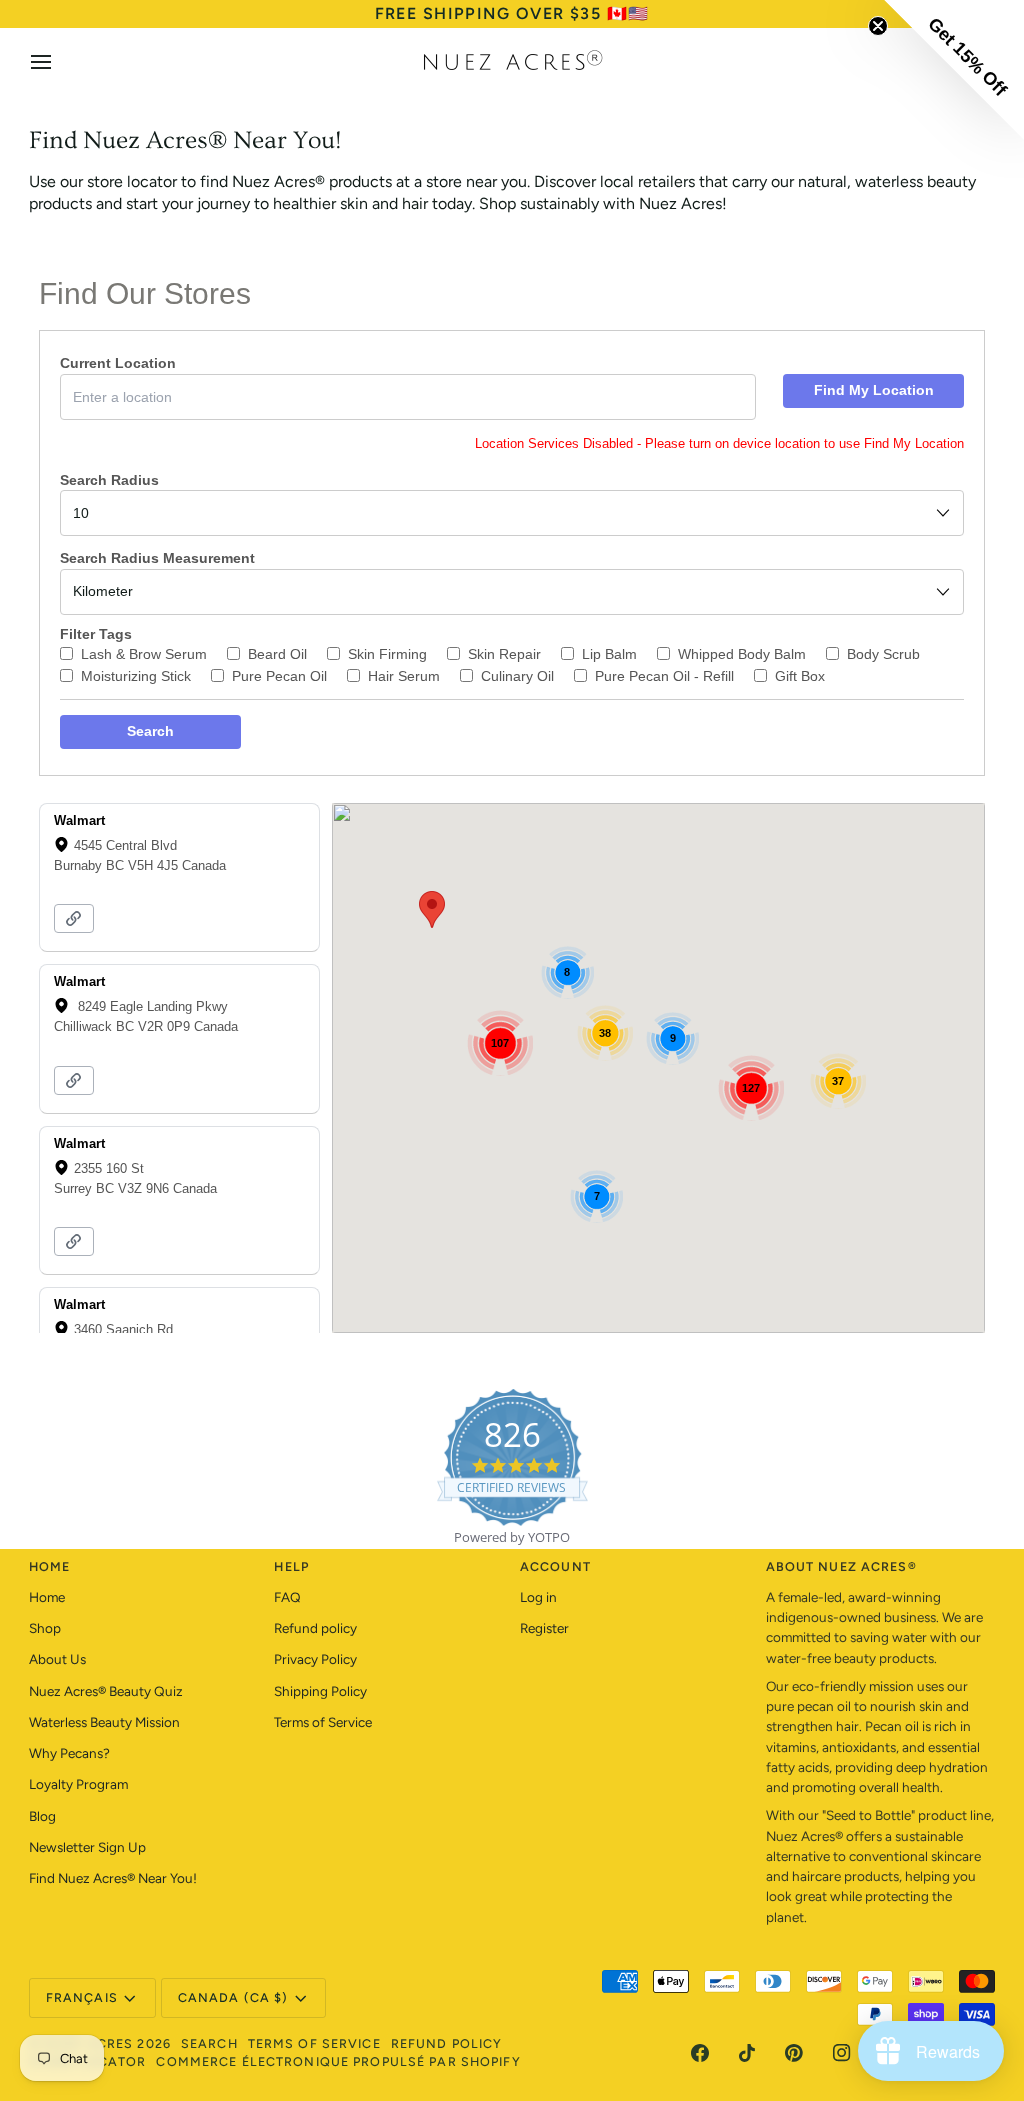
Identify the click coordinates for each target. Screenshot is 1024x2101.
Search (150, 731)
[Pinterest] (794, 2053)
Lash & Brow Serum (144, 654)
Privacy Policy (315, 1659)
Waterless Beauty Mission (104, 1722)
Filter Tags (96, 634)
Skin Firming (387, 654)
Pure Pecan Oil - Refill (664, 676)
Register (544, 1628)
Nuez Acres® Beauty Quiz (106, 1691)
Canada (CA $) (233, 1997)
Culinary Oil (517, 676)
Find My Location (874, 390)
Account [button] (555, 1566)
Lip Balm (609, 654)
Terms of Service (323, 1722)
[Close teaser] (878, 26)
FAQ (287, 1597)
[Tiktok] (747, 2053)
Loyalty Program (78, 1784)
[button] (432, 909)
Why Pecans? (69, 1753)
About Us (57, 1659)
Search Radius (109, 480)
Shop (45, 1628)
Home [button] (50, 1566)
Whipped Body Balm (742, 654)
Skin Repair (504, 654)
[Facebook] (700, 2053)
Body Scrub (883, 654)
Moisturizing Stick (136, 676)
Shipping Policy (320, 1691)
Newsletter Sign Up (87, 1847)
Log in (538, 1597)
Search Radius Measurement (157, 558)
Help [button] (291, 1566)
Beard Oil (277, 654)
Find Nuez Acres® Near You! (113, 1878)
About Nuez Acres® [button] (841, 1566)
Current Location (118, 363)
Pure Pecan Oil (279, 676)
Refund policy (315, 1628)
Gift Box (800, 676)
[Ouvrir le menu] (59, 62)
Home (47, 1597)
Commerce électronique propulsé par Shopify (338, 2061)
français (82, 1997)
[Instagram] (842, 2053)
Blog (42, 1816)
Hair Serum (404, 676)
